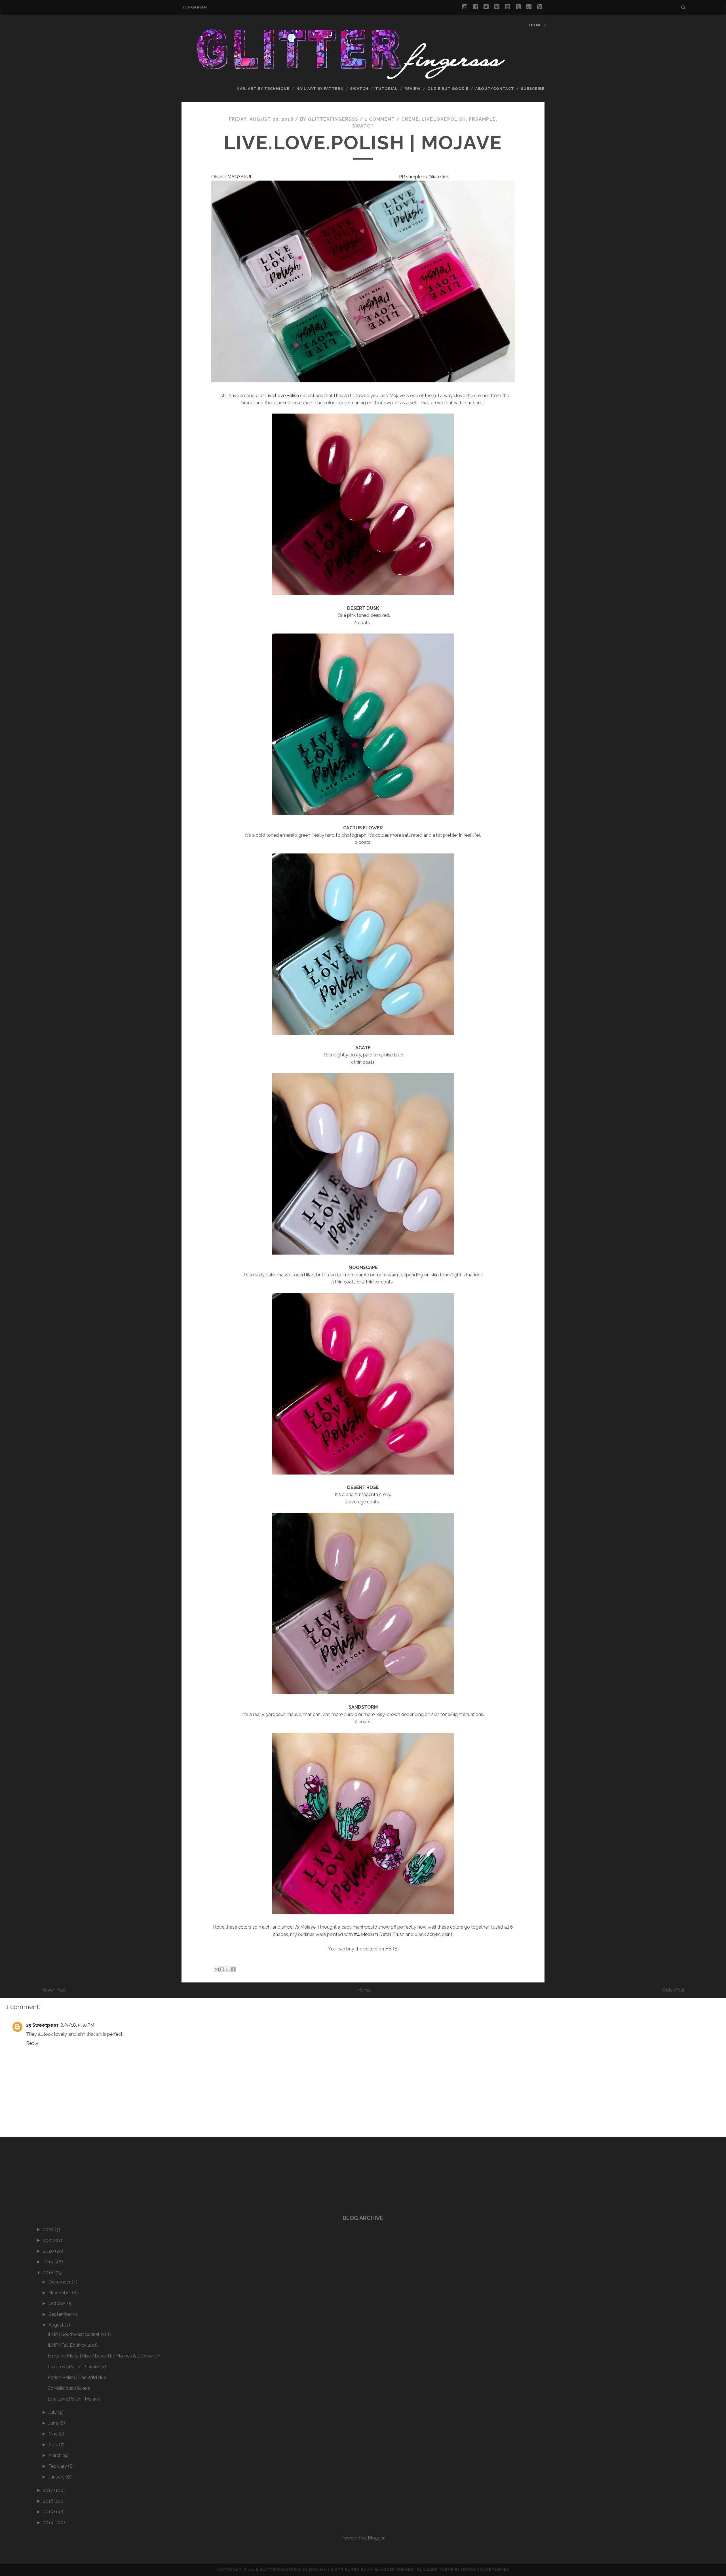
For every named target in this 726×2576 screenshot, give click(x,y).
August (57, 2325)
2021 (49, 2240)
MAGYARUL (241, 177)
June (54, 2423)
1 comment (380, 119)
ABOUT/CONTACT (495, 89)
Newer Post (54, 1990)
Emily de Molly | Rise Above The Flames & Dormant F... (105, 2356)
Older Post (673, 1990)
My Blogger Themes (390, 2570)
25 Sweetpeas (42, 2025)
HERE (391, 1949)
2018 (49, 2273)
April (54, 2445)
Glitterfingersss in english (293, 2570)
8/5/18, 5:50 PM (77, 2025)
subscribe (533, 89)
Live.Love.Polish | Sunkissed (77, 2367)
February (58, 2466)
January (57, 2477)
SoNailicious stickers (69, 2388)
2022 (49, 2229)
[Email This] (217, 1969)
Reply (32, 2043)
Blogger (376, 2538)
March (56, 2455)
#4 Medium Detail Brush (379, 1934)
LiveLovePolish (444, 119)
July (53, 2412)
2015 (49, 2512)
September (61, 2314)
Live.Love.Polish (282, 396)
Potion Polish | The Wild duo (77, 2377)
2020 (49, 2251)
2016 (49, 2501)
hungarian (194, 7)
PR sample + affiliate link (424, 177)
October (58, 2303)
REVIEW (413, 89)
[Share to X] (227, 1969)
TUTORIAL (386, 89)
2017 (49, 2490)
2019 (49, 2262)
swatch (359, 89)
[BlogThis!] (222, 1969)
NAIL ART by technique (263, 89)
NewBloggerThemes (485, 2570)
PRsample (482, 119)
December (60, 2282)
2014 (49, 2523)
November (60, 2293)
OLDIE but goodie (448, 89)
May (54, 2434)
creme (410, 119)
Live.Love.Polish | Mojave (363, 143)
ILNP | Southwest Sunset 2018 (79, 2334)
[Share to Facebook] (233, 1969)
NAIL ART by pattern (320, 89)
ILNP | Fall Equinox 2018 (73, 2345)
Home (535, 25)
